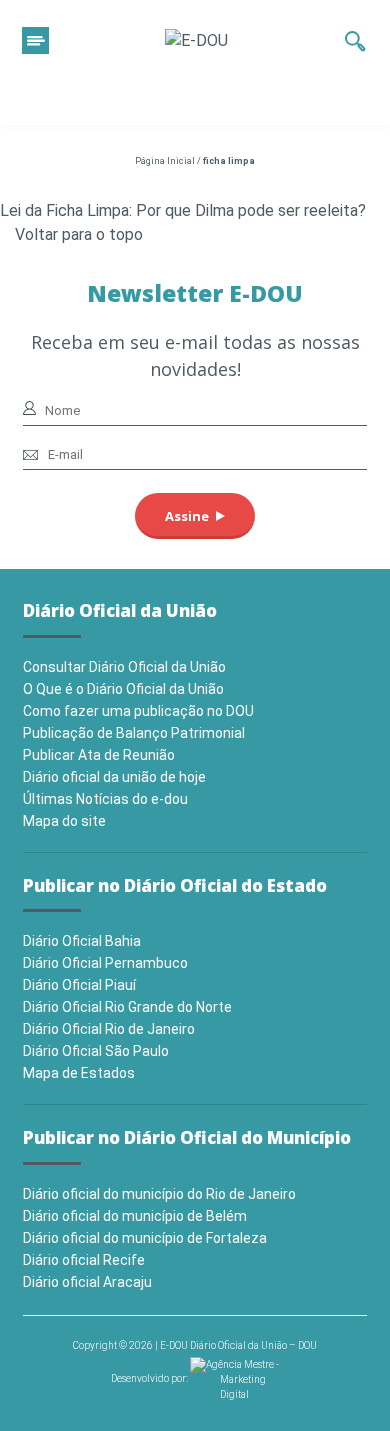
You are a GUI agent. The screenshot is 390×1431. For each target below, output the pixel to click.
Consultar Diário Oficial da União (124, 667)
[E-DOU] (196, 40)
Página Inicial (165, 161)
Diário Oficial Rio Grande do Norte (127, 1007)
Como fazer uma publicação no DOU (138, 711)
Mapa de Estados (79, 1073)
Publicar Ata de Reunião (99, 755)
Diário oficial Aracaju (87, 1282)
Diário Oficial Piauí (79, 985)
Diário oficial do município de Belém (135, 1216)
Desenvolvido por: (150, 1378)
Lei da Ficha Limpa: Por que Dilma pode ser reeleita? (183, 210)
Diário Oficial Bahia (82, 941)
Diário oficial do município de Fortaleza (145, 1238)
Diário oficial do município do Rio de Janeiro (159, 1194)
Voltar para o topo (79, 234)
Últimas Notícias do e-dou (105, 799)
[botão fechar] (35, 40)
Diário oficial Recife (84, 1260)
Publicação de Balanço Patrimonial (134, 733)
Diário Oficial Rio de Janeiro (109, 1029)
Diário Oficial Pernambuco (105, 963)
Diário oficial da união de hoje (114, 777)
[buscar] (355, 41)
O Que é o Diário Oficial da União (123, 689)
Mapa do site (64, 821)
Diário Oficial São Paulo (96, 1051)
